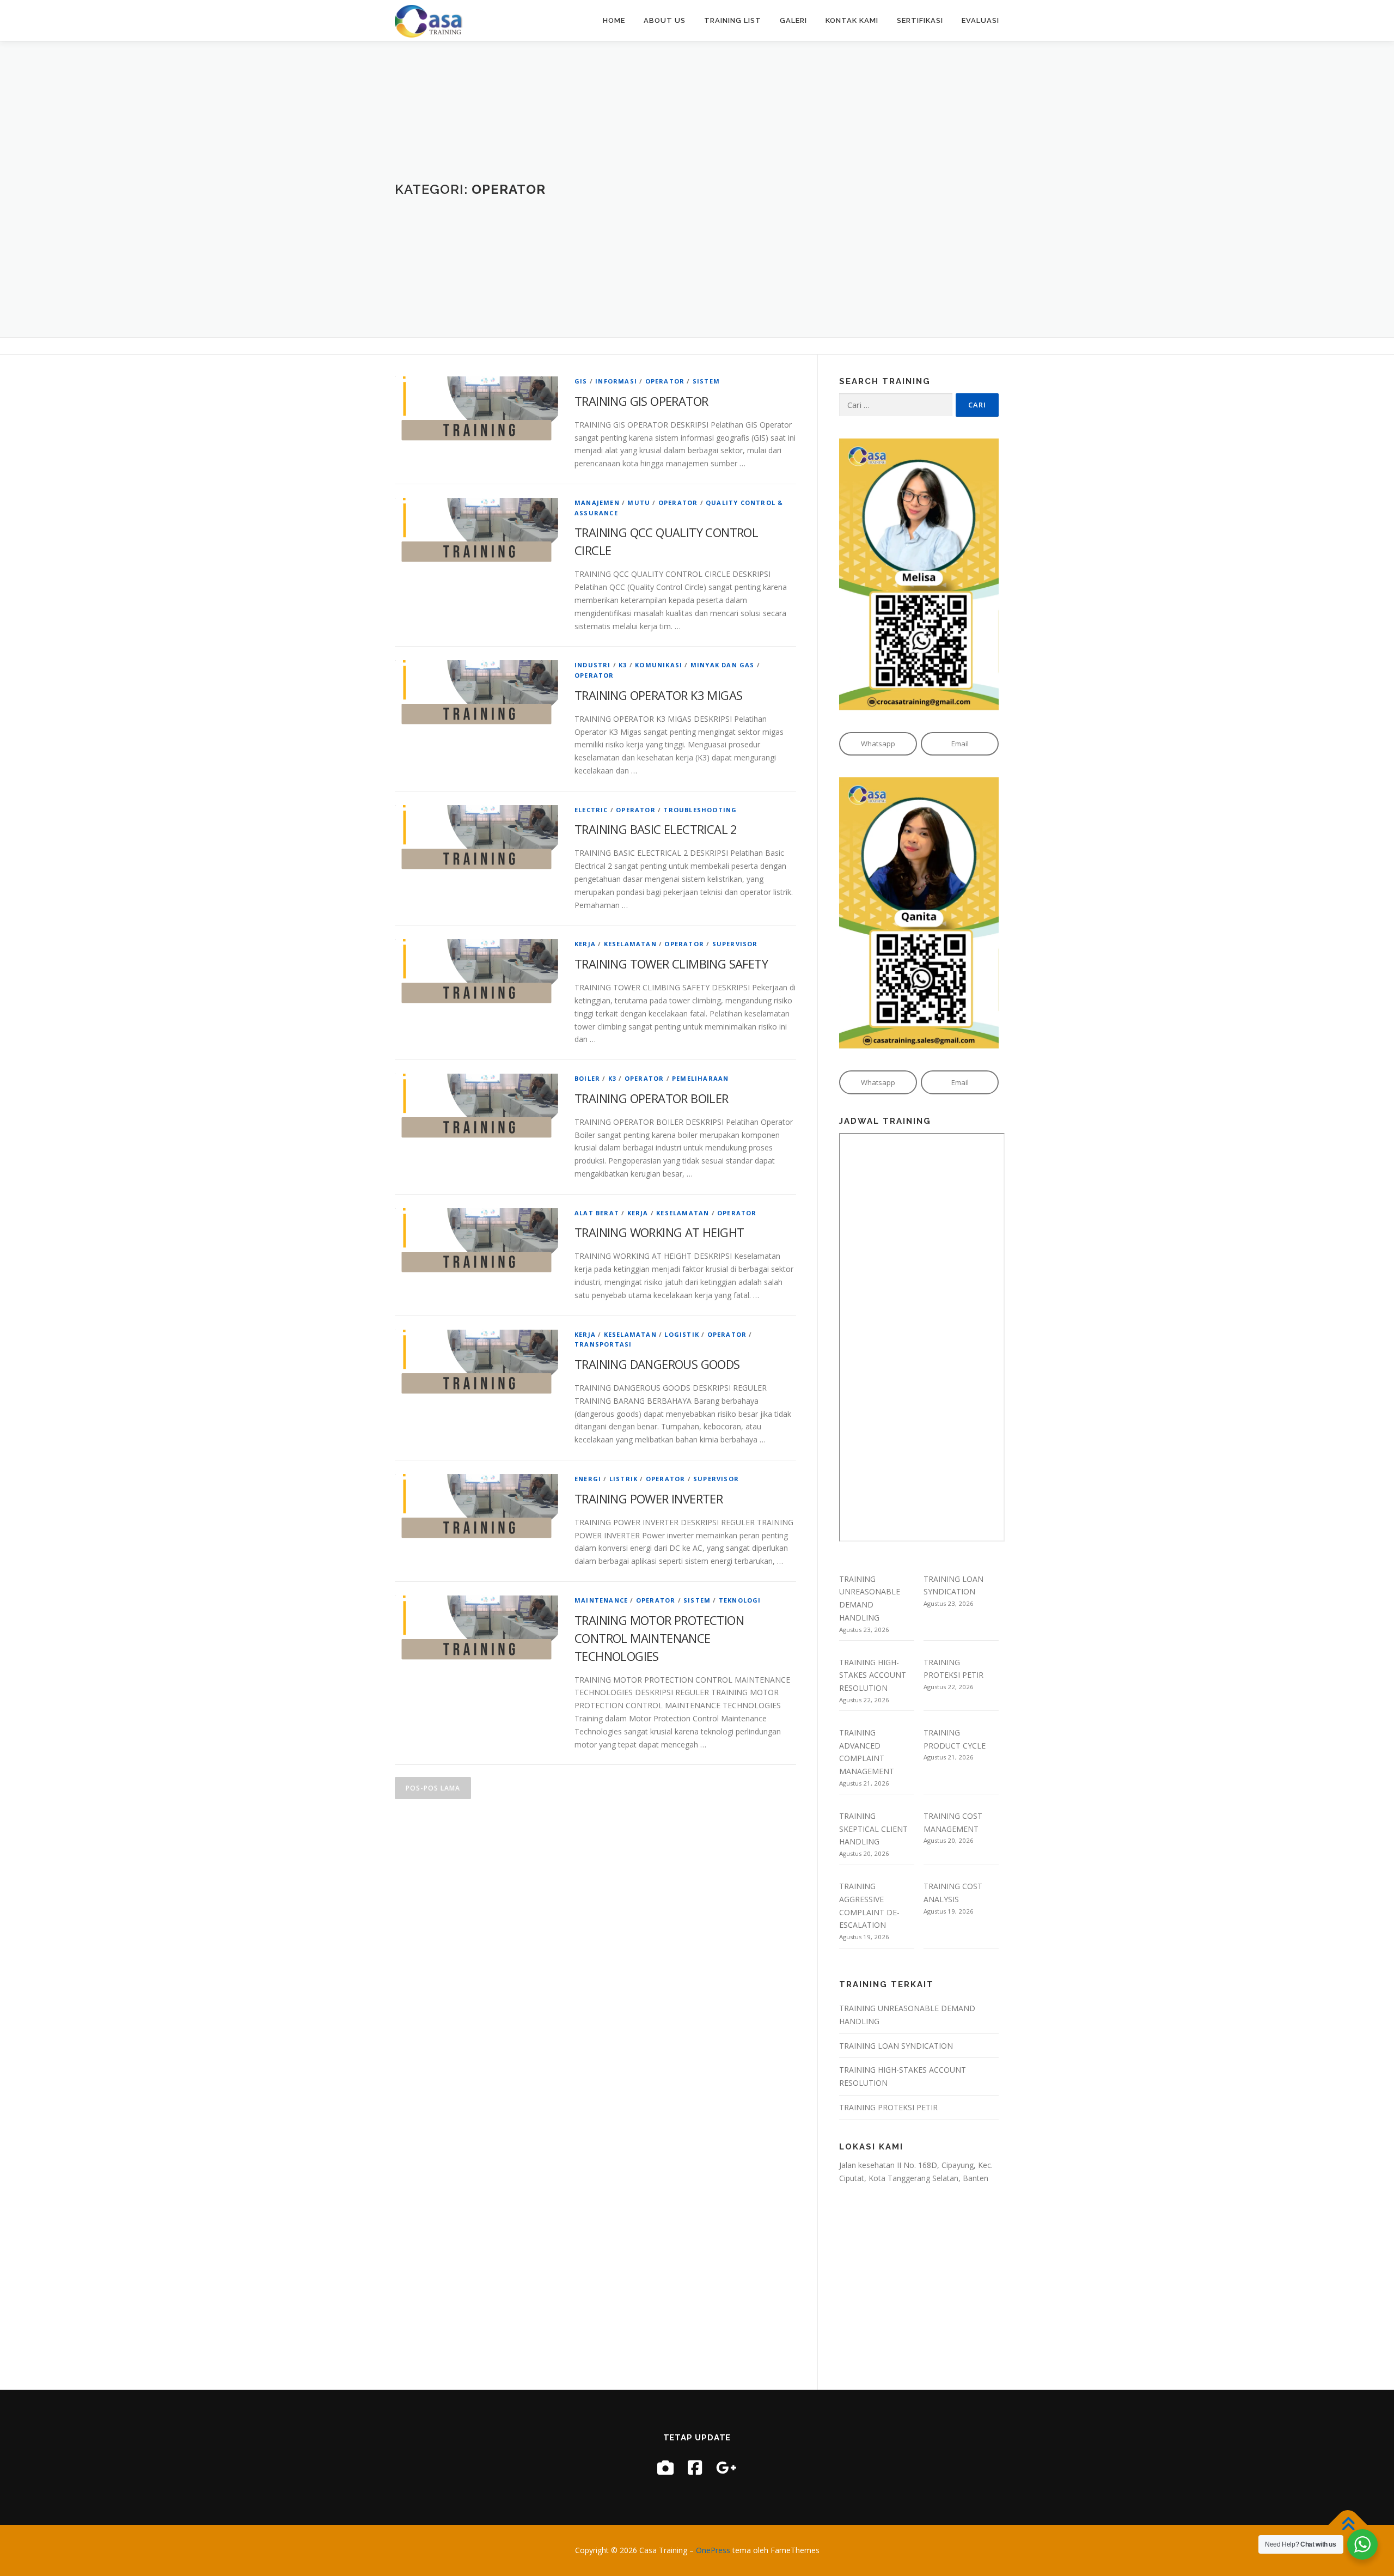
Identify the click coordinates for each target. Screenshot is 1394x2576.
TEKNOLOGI (740, 1600)
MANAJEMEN (597, 503)
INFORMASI (616, 381)
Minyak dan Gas (723, 665)
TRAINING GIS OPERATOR (641, 401)
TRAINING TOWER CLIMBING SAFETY (671, 964)
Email (960, 744)
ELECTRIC (591, 810)
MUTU (639, 503)
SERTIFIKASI (920, 20)
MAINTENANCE (601, 1600)
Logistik (682, 1334)
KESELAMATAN (630, 944)
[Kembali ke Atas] (1348, 2525)
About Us (665, 20)
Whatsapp (878, 744)
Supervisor (735, 944)
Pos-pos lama (433, 1788)
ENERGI (588, 1479)
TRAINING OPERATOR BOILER (652, 1098)
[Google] (726, 2467)
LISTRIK (623, 1479)
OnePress (713, 2550)
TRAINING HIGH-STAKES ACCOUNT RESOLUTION (873, 1675)
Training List (733, 20)
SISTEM (706, 381)
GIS (581, 381)
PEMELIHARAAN (700, 1078)
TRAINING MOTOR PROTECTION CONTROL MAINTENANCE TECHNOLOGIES (659, 1638)
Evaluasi (980, 20)
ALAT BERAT (597, 1213)
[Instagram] (665, 2467)
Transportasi (603, 1344)
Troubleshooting (700, 810)
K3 (623, 665)
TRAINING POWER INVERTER (649, 1499)
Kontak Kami (852, 20)
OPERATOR (665, 381)
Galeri (793, 20)
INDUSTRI (593, 665)
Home (614, 20)
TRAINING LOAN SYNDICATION (896, 2046)
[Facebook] (695, 2467)
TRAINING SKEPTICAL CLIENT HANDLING (873, 1829)
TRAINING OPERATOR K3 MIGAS (658, 695)
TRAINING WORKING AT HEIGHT (659, 1232)
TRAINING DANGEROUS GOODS (657, 1364)
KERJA (585, 944)
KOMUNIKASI (659, 665)
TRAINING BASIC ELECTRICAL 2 (656, 829)
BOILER (587, 1078)
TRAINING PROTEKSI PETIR (888, 2107)
